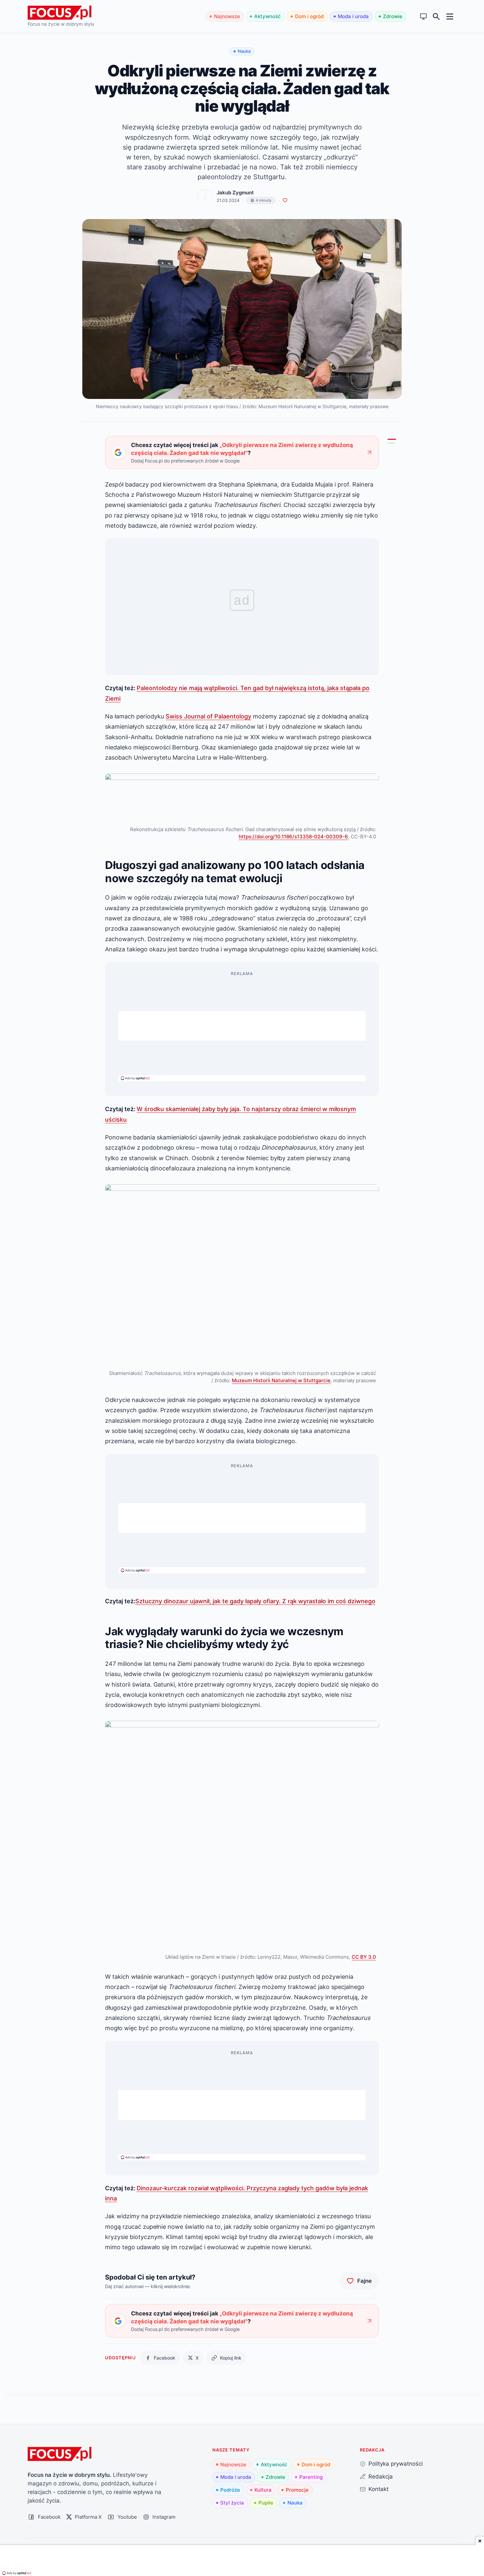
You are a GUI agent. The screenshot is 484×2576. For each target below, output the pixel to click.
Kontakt (378, 2489)
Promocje (297, 2490)
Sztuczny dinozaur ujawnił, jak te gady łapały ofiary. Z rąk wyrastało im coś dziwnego (255, 1601)
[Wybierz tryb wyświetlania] (424, 17)
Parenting (311, 2477)
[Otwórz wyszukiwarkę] (436, 17)
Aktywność (268, 16)
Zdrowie (393, 16)
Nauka (295, 2503)
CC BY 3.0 (364, 1957)
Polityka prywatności (396, 2464)
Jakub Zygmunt (235, 193)
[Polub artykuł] (285, 200)
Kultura (263, 2490)
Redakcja (381, 2476)
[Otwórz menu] (450, 16)
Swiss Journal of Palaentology (208, 716)
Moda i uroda (353, 16)
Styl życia (232, 2503)
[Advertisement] (242, 1026)
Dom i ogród (309, 16)
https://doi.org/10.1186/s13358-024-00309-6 (293, 837)
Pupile (266, 2503)
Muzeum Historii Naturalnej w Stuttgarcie (281, 1380)
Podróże (230, 2490)
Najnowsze (227, 16)
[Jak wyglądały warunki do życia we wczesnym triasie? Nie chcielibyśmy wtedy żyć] (391, 443)
